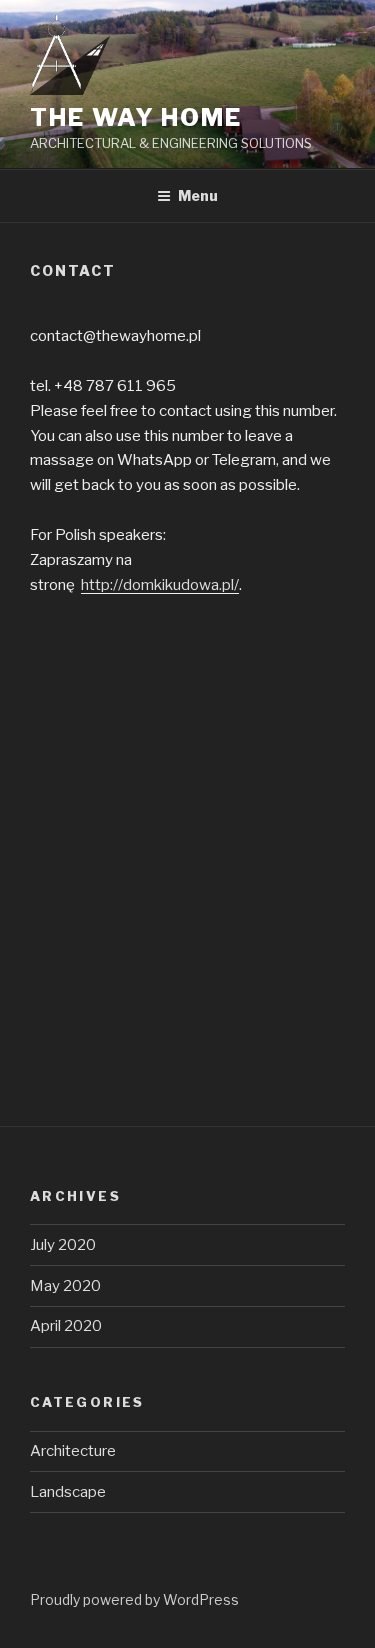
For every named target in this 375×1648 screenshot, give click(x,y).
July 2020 (63, 1245)
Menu (198, 195)
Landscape (68, 1492)
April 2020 (66, 1326)
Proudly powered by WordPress (134, 1599)
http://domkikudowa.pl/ (160, 585)
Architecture (73, 1451)
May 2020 (65, 1286)
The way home (136, 117)
